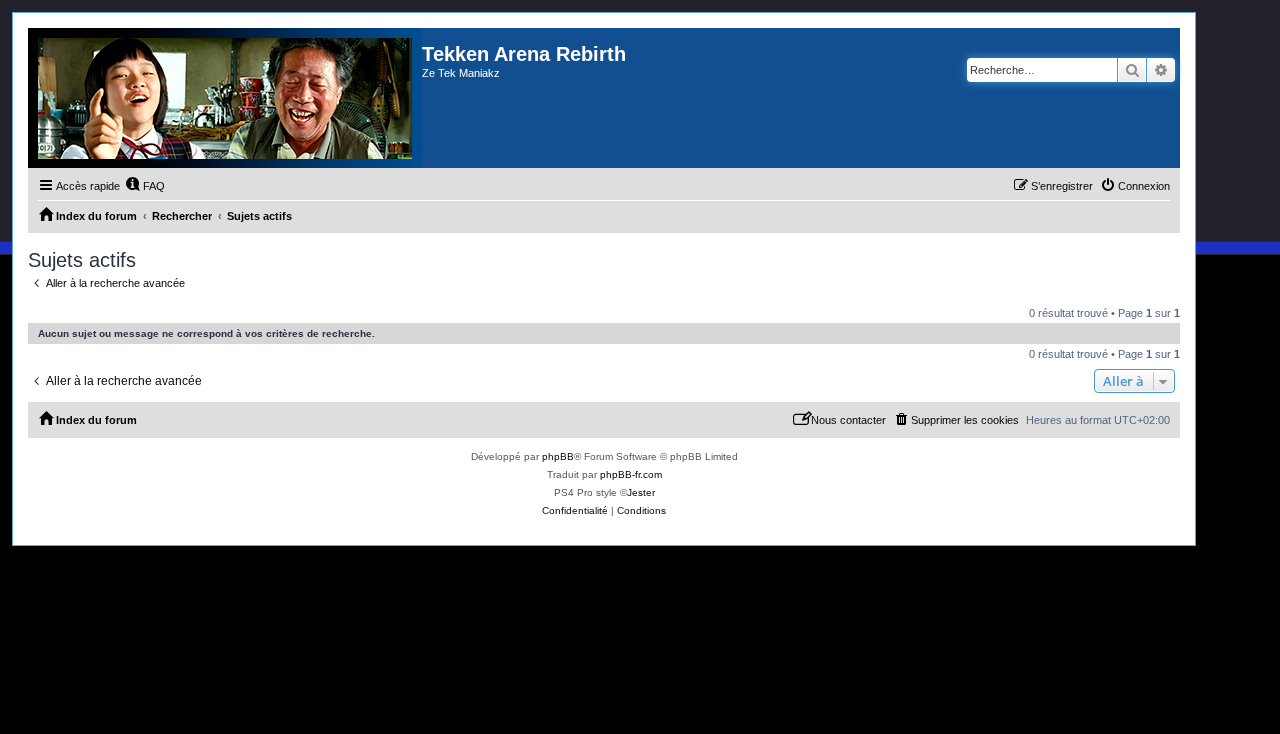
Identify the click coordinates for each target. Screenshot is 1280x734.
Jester (641, 492)
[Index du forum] (225, 98)
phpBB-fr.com (631, 474)
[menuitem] (145, 186)
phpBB (558, 456)
